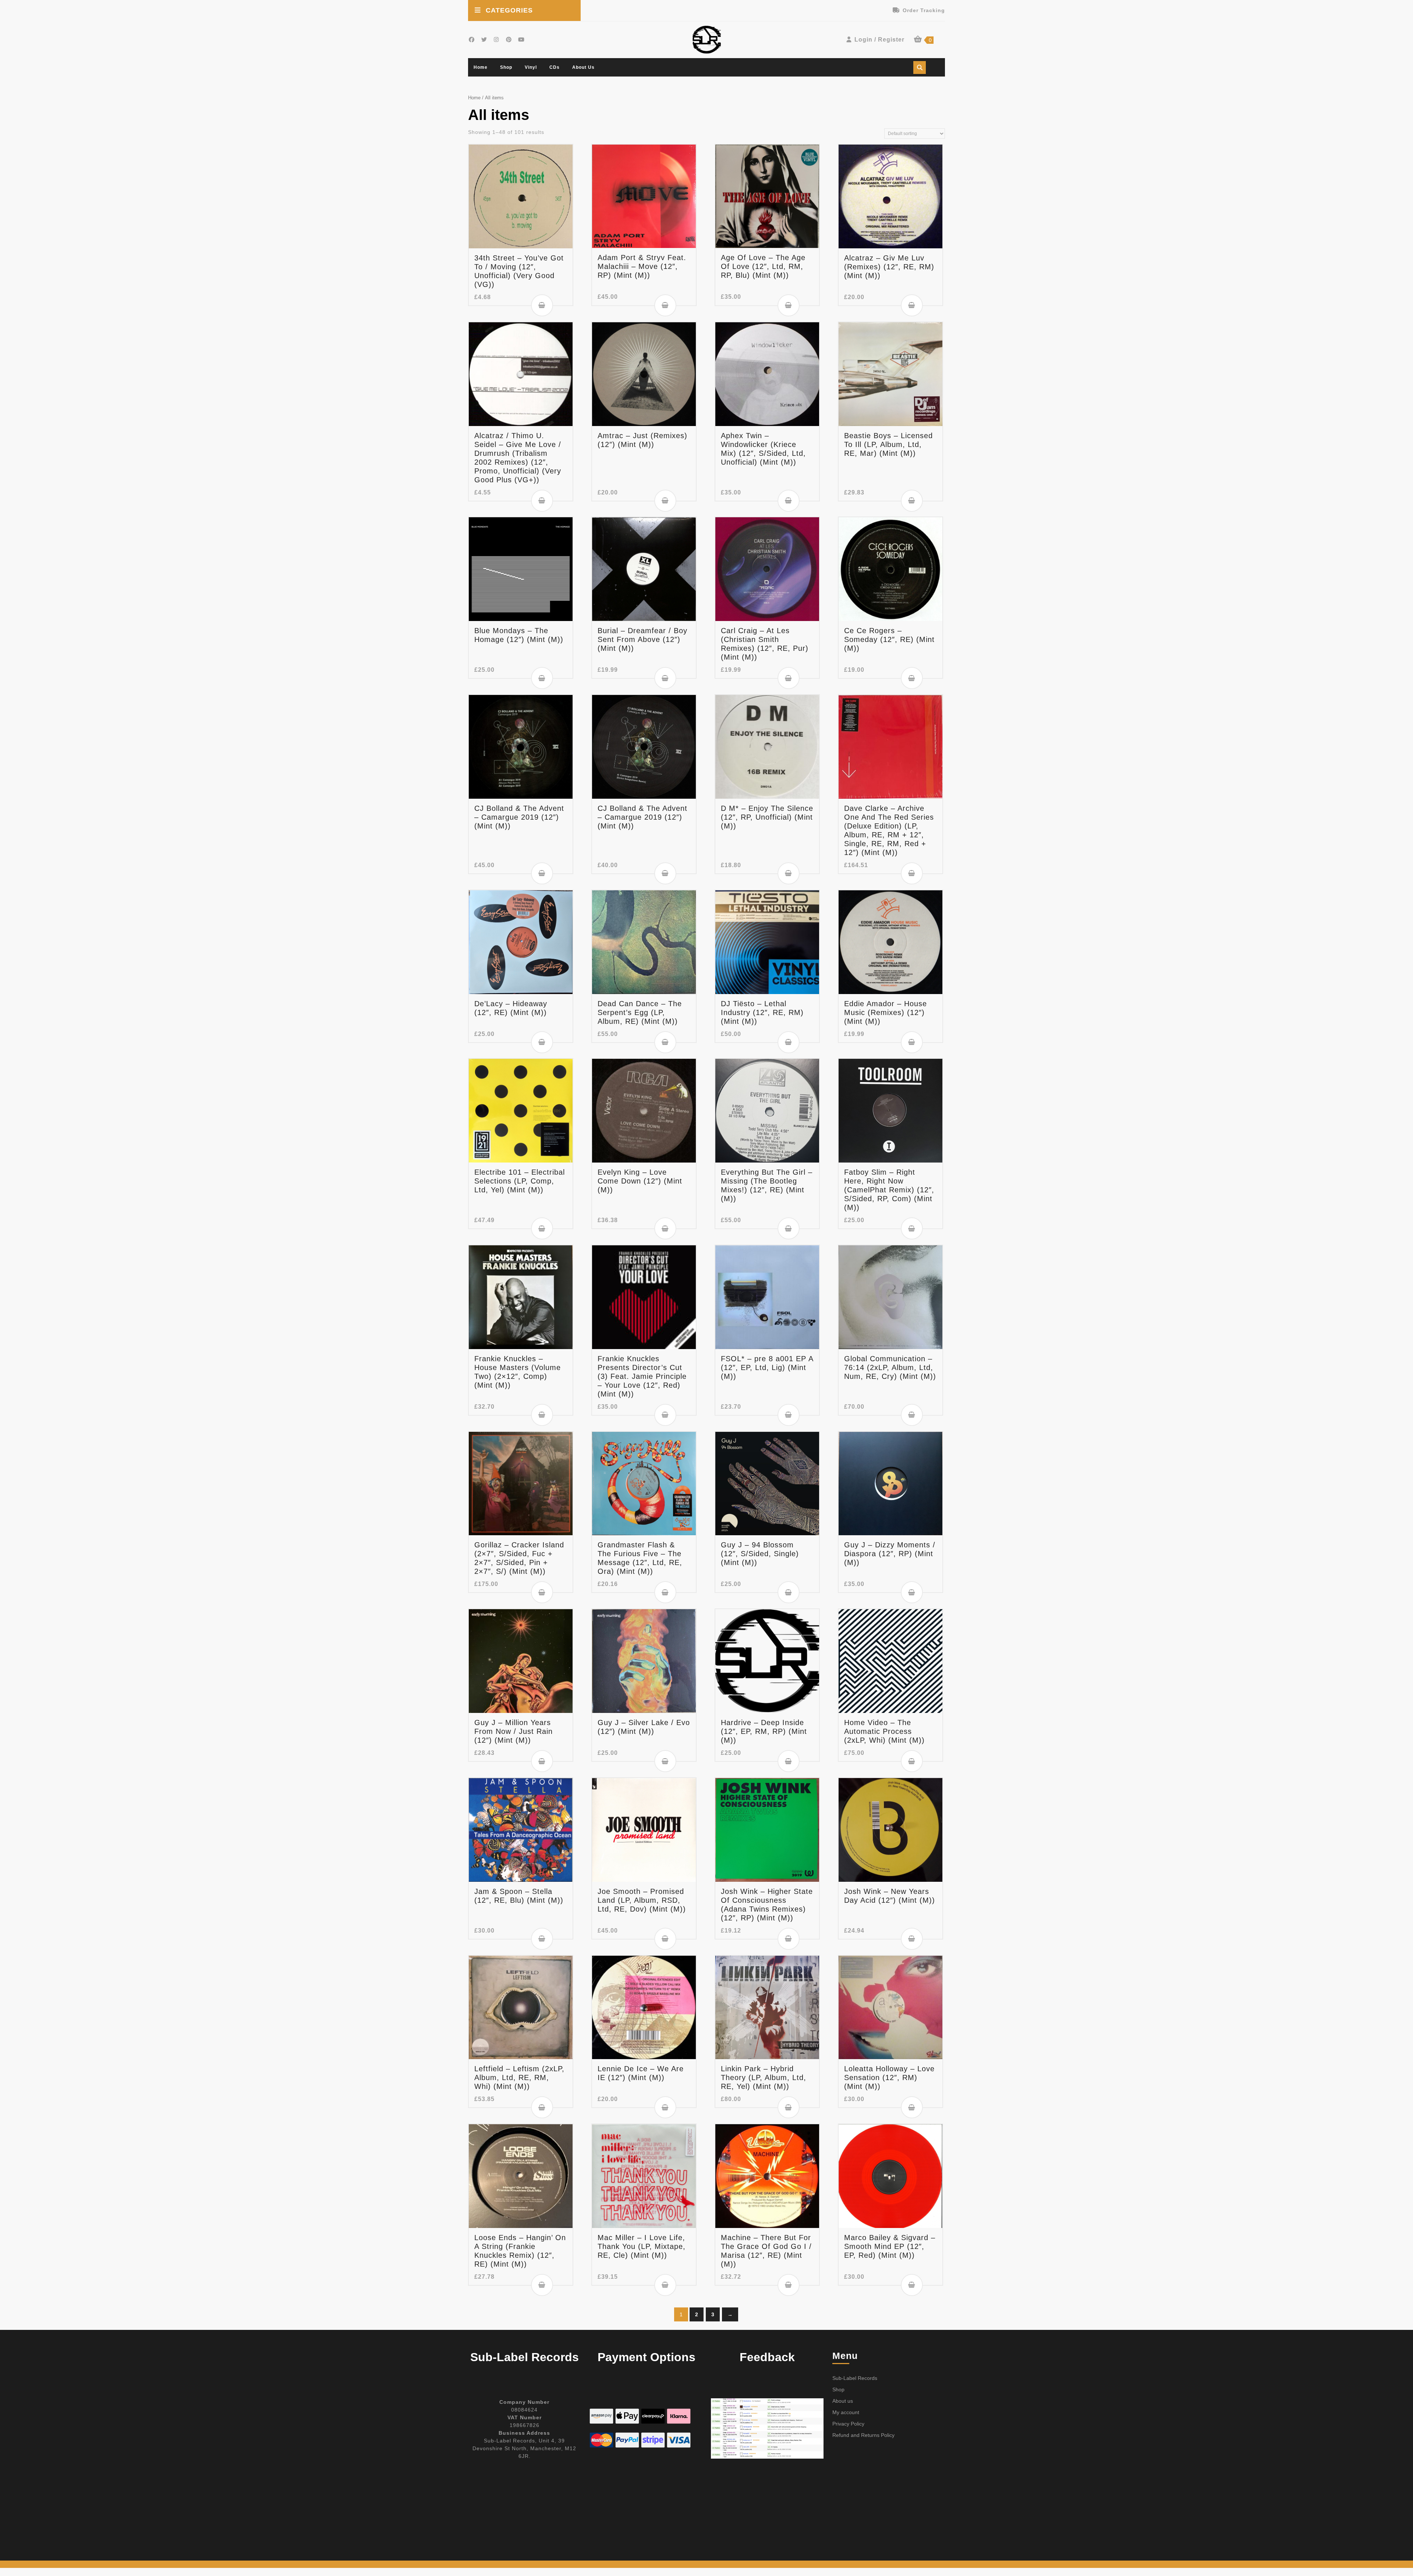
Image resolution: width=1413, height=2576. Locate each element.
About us (583, 67)
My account (846, 2412)
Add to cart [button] (542, 305)
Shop (506, 67)
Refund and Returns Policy (863, 2435)
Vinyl (531, 67)
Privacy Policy (848, 2424)
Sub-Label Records (855, 2378)
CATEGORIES (509, 10)
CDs (555, 67)
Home (481, 67)
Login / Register (879, 40)
